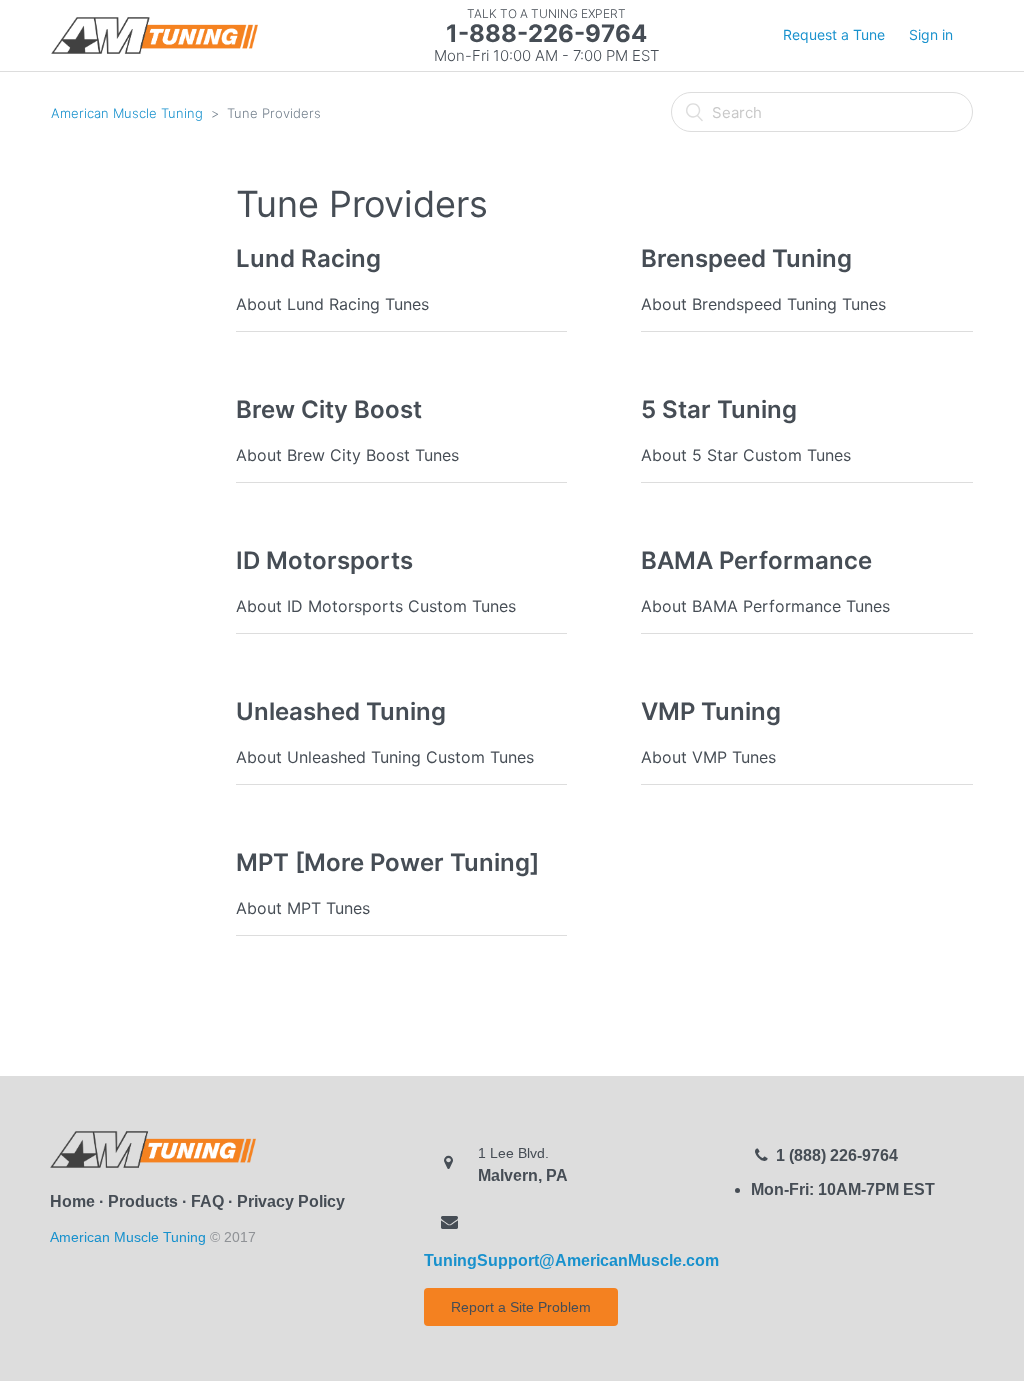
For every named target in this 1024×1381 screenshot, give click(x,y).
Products (143, 1201)
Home (72, 1201)
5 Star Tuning (719, 409)
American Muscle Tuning (127, 113)
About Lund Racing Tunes (332, 304)
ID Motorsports (324, 560)
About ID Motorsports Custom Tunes (376, 606)
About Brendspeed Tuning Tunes (763, 304)
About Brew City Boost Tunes (347, 455)
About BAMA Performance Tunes (765, 606)
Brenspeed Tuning (746, 258)
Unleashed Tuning (341, 711)
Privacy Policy (291, 1201)
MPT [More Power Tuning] (387, 862)
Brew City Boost (329, 409)
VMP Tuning (711, 711)
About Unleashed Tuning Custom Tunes (385, 757)
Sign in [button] (931, 34)
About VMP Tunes (708, 757)
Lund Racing (308, 258)
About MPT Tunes (303, 908)
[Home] (154, 34)
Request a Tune (834, 34)
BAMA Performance (756, 560)
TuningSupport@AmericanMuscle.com (571, 1260)
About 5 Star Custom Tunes (746, 455)
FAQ (207, 1201)
